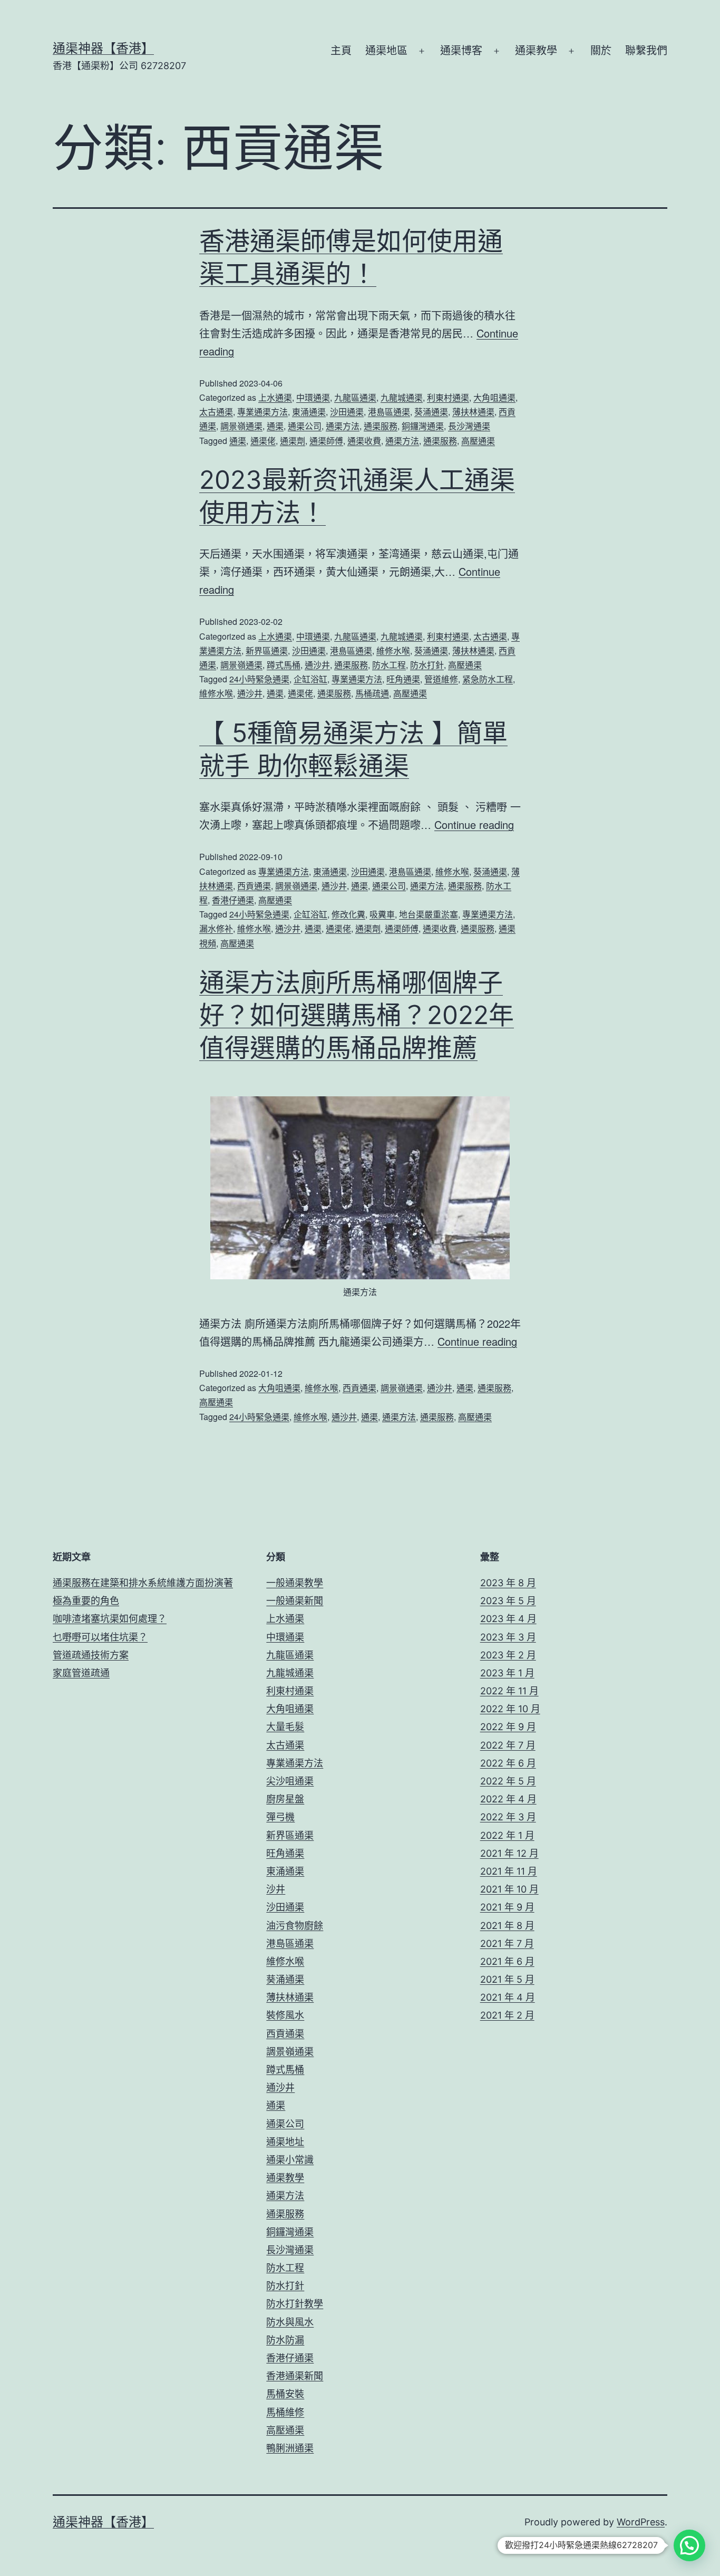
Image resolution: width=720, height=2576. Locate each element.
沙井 (276, 1889)
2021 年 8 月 (507, 1926)
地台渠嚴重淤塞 (429, 914)
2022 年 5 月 (508, 1781)
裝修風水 (285, 2015)
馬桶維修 (285, 2412)
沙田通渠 (347, 412)
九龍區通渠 (355, 397)
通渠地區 (386, 51)
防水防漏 (285, 2340)
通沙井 (317, 665)
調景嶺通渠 (241, 426)
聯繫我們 (646, 51)
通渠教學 (536, 51)
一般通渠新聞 (295, 1601)
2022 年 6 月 (508, 1763)
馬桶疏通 (372, 693)
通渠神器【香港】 (103, 48)
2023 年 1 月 (507, 1673)
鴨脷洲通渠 (290, 2448)
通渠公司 (305, 426)
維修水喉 (393, 650)
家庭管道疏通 (81, 1673)
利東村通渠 (448, 397)
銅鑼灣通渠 (423, 426)
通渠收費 (364, 441)
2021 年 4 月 (508, 1997)
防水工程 (389, 665)
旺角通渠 (403, 679)
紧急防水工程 (488, 679)
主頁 (341, 51)
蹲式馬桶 (284, 665)
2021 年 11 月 (509, 1871)
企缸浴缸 (310, 679)
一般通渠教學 (295, 1583)
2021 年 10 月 (509, 1889)
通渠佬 (263, 441)
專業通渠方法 (262, 412)
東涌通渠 (309, 412)
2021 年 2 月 (507, 2015)
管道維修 (441, 679)
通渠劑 (293, 441)
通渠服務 (381, 426)
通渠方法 (343, 426)
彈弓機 (280, 1817)
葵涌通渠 (431, 412)
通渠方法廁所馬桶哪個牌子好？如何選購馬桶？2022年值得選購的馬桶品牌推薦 (357, 1015)
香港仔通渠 (233, 900)
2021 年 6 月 (507, 1961)
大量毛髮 (285, 1727)
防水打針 (427, 665)
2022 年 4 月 (508, 1799)
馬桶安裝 (285, 2394)
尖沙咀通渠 (290, 1781)
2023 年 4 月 (508, 1619)
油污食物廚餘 (295, 1926)
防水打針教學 (295, 2304)
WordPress (641, 2522)
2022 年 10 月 (510, 1709)
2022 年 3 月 (508, 1817)
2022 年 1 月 (507, 1835)
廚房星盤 (285, 1799)
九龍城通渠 (402, 397)
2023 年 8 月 (508, 1583)
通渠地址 (285, 2142)
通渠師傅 (326, 441)
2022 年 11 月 (509, 1691)
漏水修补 (216, 928)
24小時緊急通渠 (259, 679)
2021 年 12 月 (509, 1853)
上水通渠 (275, 397)
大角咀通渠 (494, 397)
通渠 (275, 426)
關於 (601, 51)
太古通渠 (216, 412)
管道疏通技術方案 (91, 1655)
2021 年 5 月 (507, 1979)
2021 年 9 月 (507, 1907)
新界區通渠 (267, 650)
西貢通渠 (254, 886)
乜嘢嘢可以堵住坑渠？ (100, 1637)
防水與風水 (290, 2322)
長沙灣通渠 (469, 426)
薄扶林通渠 (473, 412)
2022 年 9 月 (508, 1727)
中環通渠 (313, 397)
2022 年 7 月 (508, 1745)
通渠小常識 (290, 2160)
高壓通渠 (478, 441)
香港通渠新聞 (295, 2376)
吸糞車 (382, 914)
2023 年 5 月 (508, 1601)
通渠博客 (461, 51)
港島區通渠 (389, 412)
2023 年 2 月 (508, 1655)
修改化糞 (348, 914)
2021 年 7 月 (507, 1943)
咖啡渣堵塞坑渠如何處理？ (110, 1619)
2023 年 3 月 (508, 1637)
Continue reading (474, 824)
